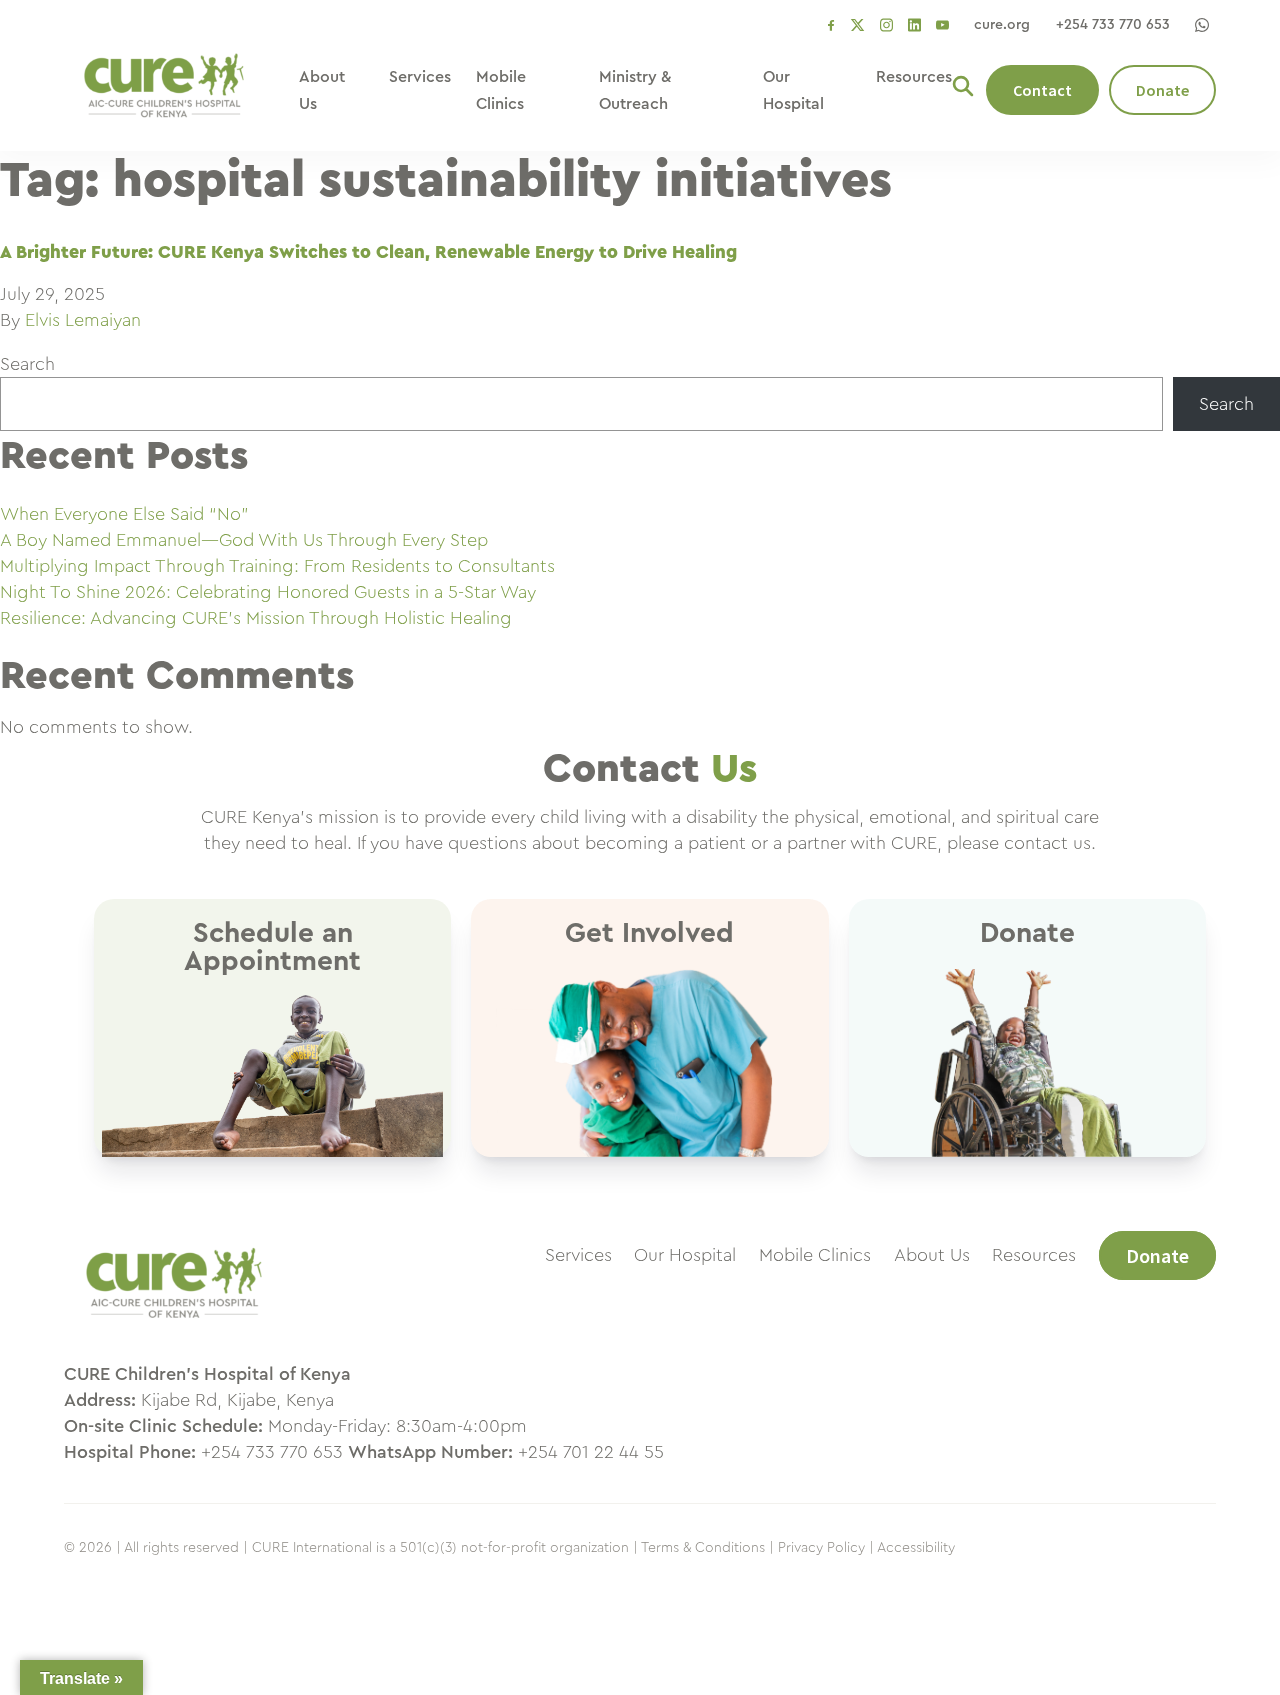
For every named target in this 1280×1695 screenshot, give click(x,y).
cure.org (1002, 25)
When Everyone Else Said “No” (124, 514)
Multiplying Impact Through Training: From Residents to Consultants (277, 566)
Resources (914, 77)
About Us (932, 1255)
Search (27, 364)
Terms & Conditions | (707, 1548)
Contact (1042, 90)
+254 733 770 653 (1113, 25)
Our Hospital (685, 1255)
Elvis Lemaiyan (83, 320)
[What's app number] (1202, 25)
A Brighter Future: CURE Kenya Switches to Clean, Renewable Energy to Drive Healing (368, 252)
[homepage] (174, 1328)
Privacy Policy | (826, 1548)
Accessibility (916, 1548)
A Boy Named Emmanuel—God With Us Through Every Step (244, 540)
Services (420, 77)
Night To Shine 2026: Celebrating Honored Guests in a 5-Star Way (268, 592)
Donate (1162, 90)
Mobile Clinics (815, 1255)
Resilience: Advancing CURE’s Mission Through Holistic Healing (256, 618)
